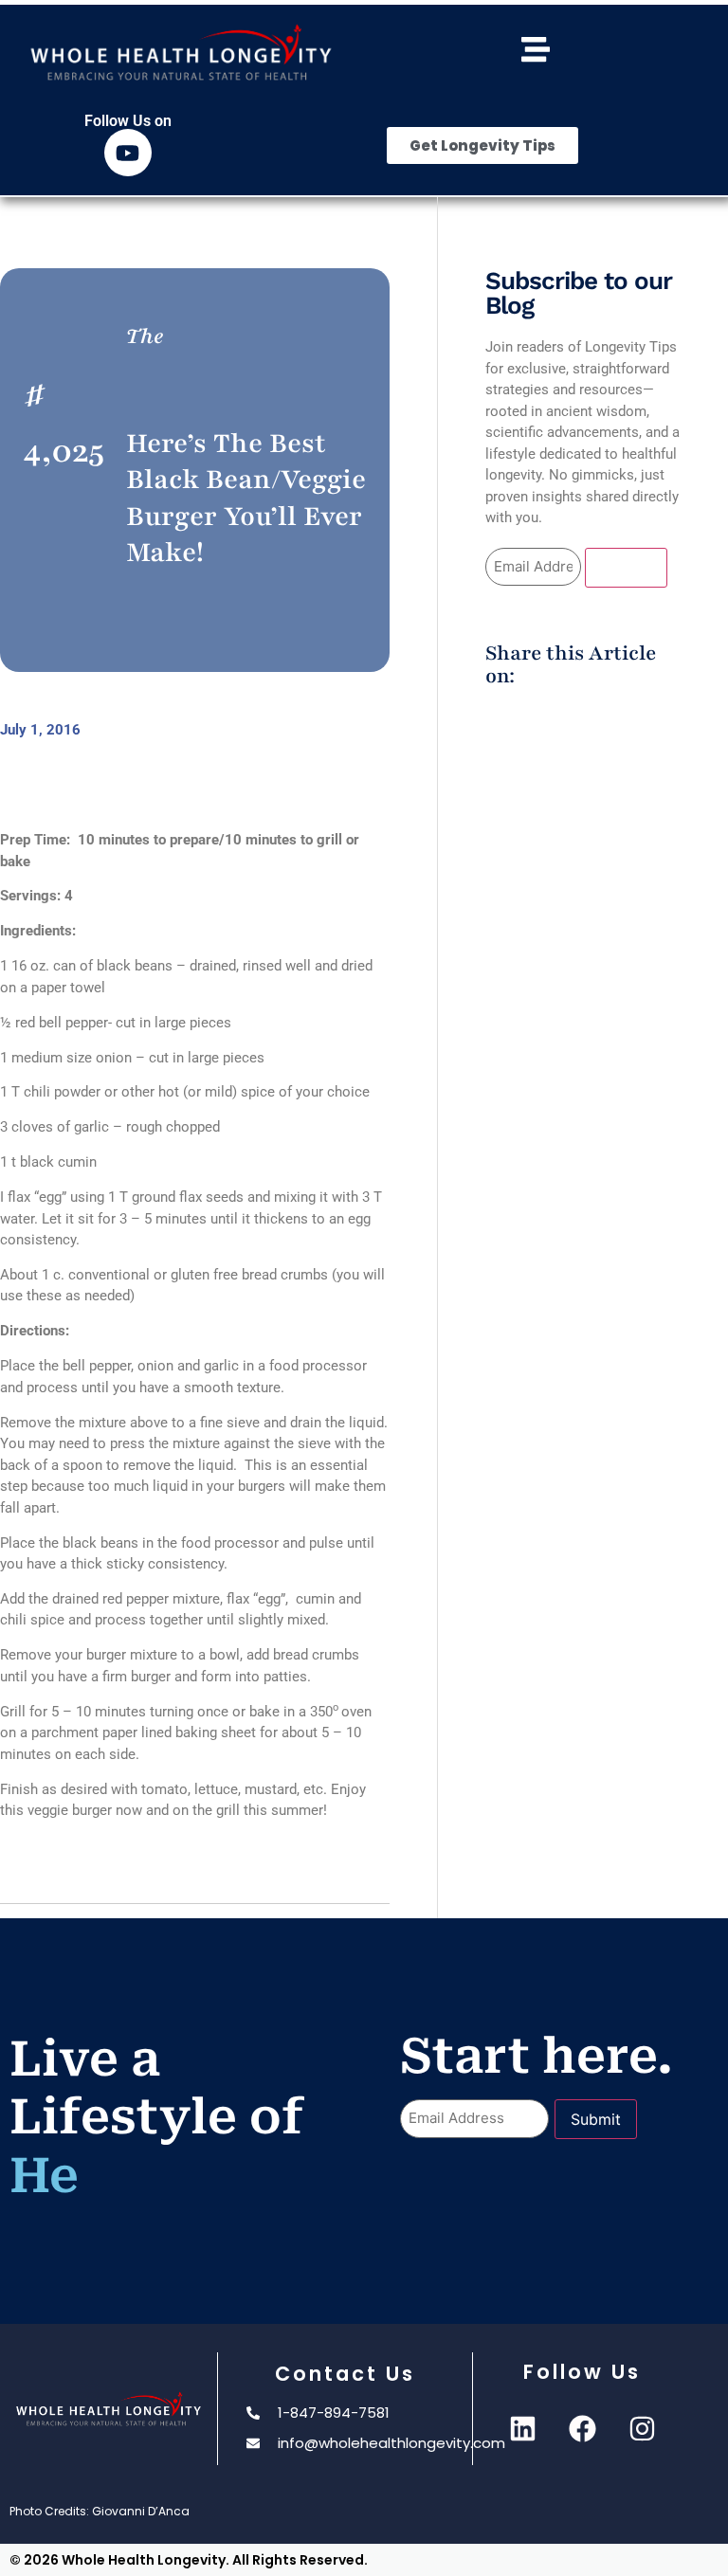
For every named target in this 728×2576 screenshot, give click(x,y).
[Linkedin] (522, 2428)
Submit (626, 568)
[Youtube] (128, 153)
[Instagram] (642, 2428)
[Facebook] (582, 2428)
